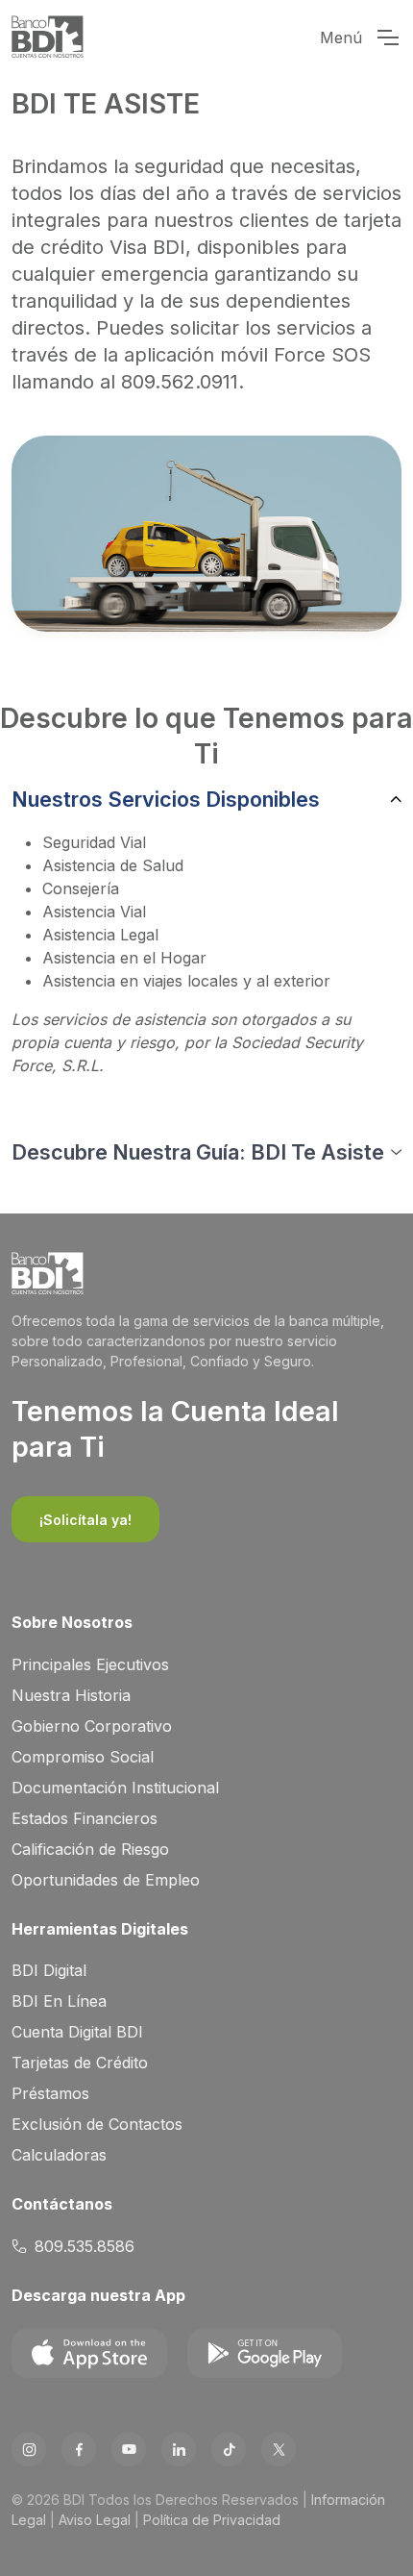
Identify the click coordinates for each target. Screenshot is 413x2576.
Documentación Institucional (115, 1788)
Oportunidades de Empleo (106, 1880)
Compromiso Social (83, 1757)
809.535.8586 (85, 2246)
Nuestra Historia (71, 1695)
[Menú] (387, 38)
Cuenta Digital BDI (77, 2032)
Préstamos (50, 2093)
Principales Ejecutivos (90, 1664)
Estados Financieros (85, 1818)
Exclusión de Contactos (97, 2124)
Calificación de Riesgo (90, 1849)
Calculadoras (59, 2155)
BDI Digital (49, 1970)
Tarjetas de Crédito (80, 2063)
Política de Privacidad (212, 2520)
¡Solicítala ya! (85, 1520)
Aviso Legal (95, 2520)
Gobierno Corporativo (92, 1726)
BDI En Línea (59, 2001)
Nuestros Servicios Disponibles (166, 799)
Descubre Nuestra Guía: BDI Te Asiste (198, 1152)
